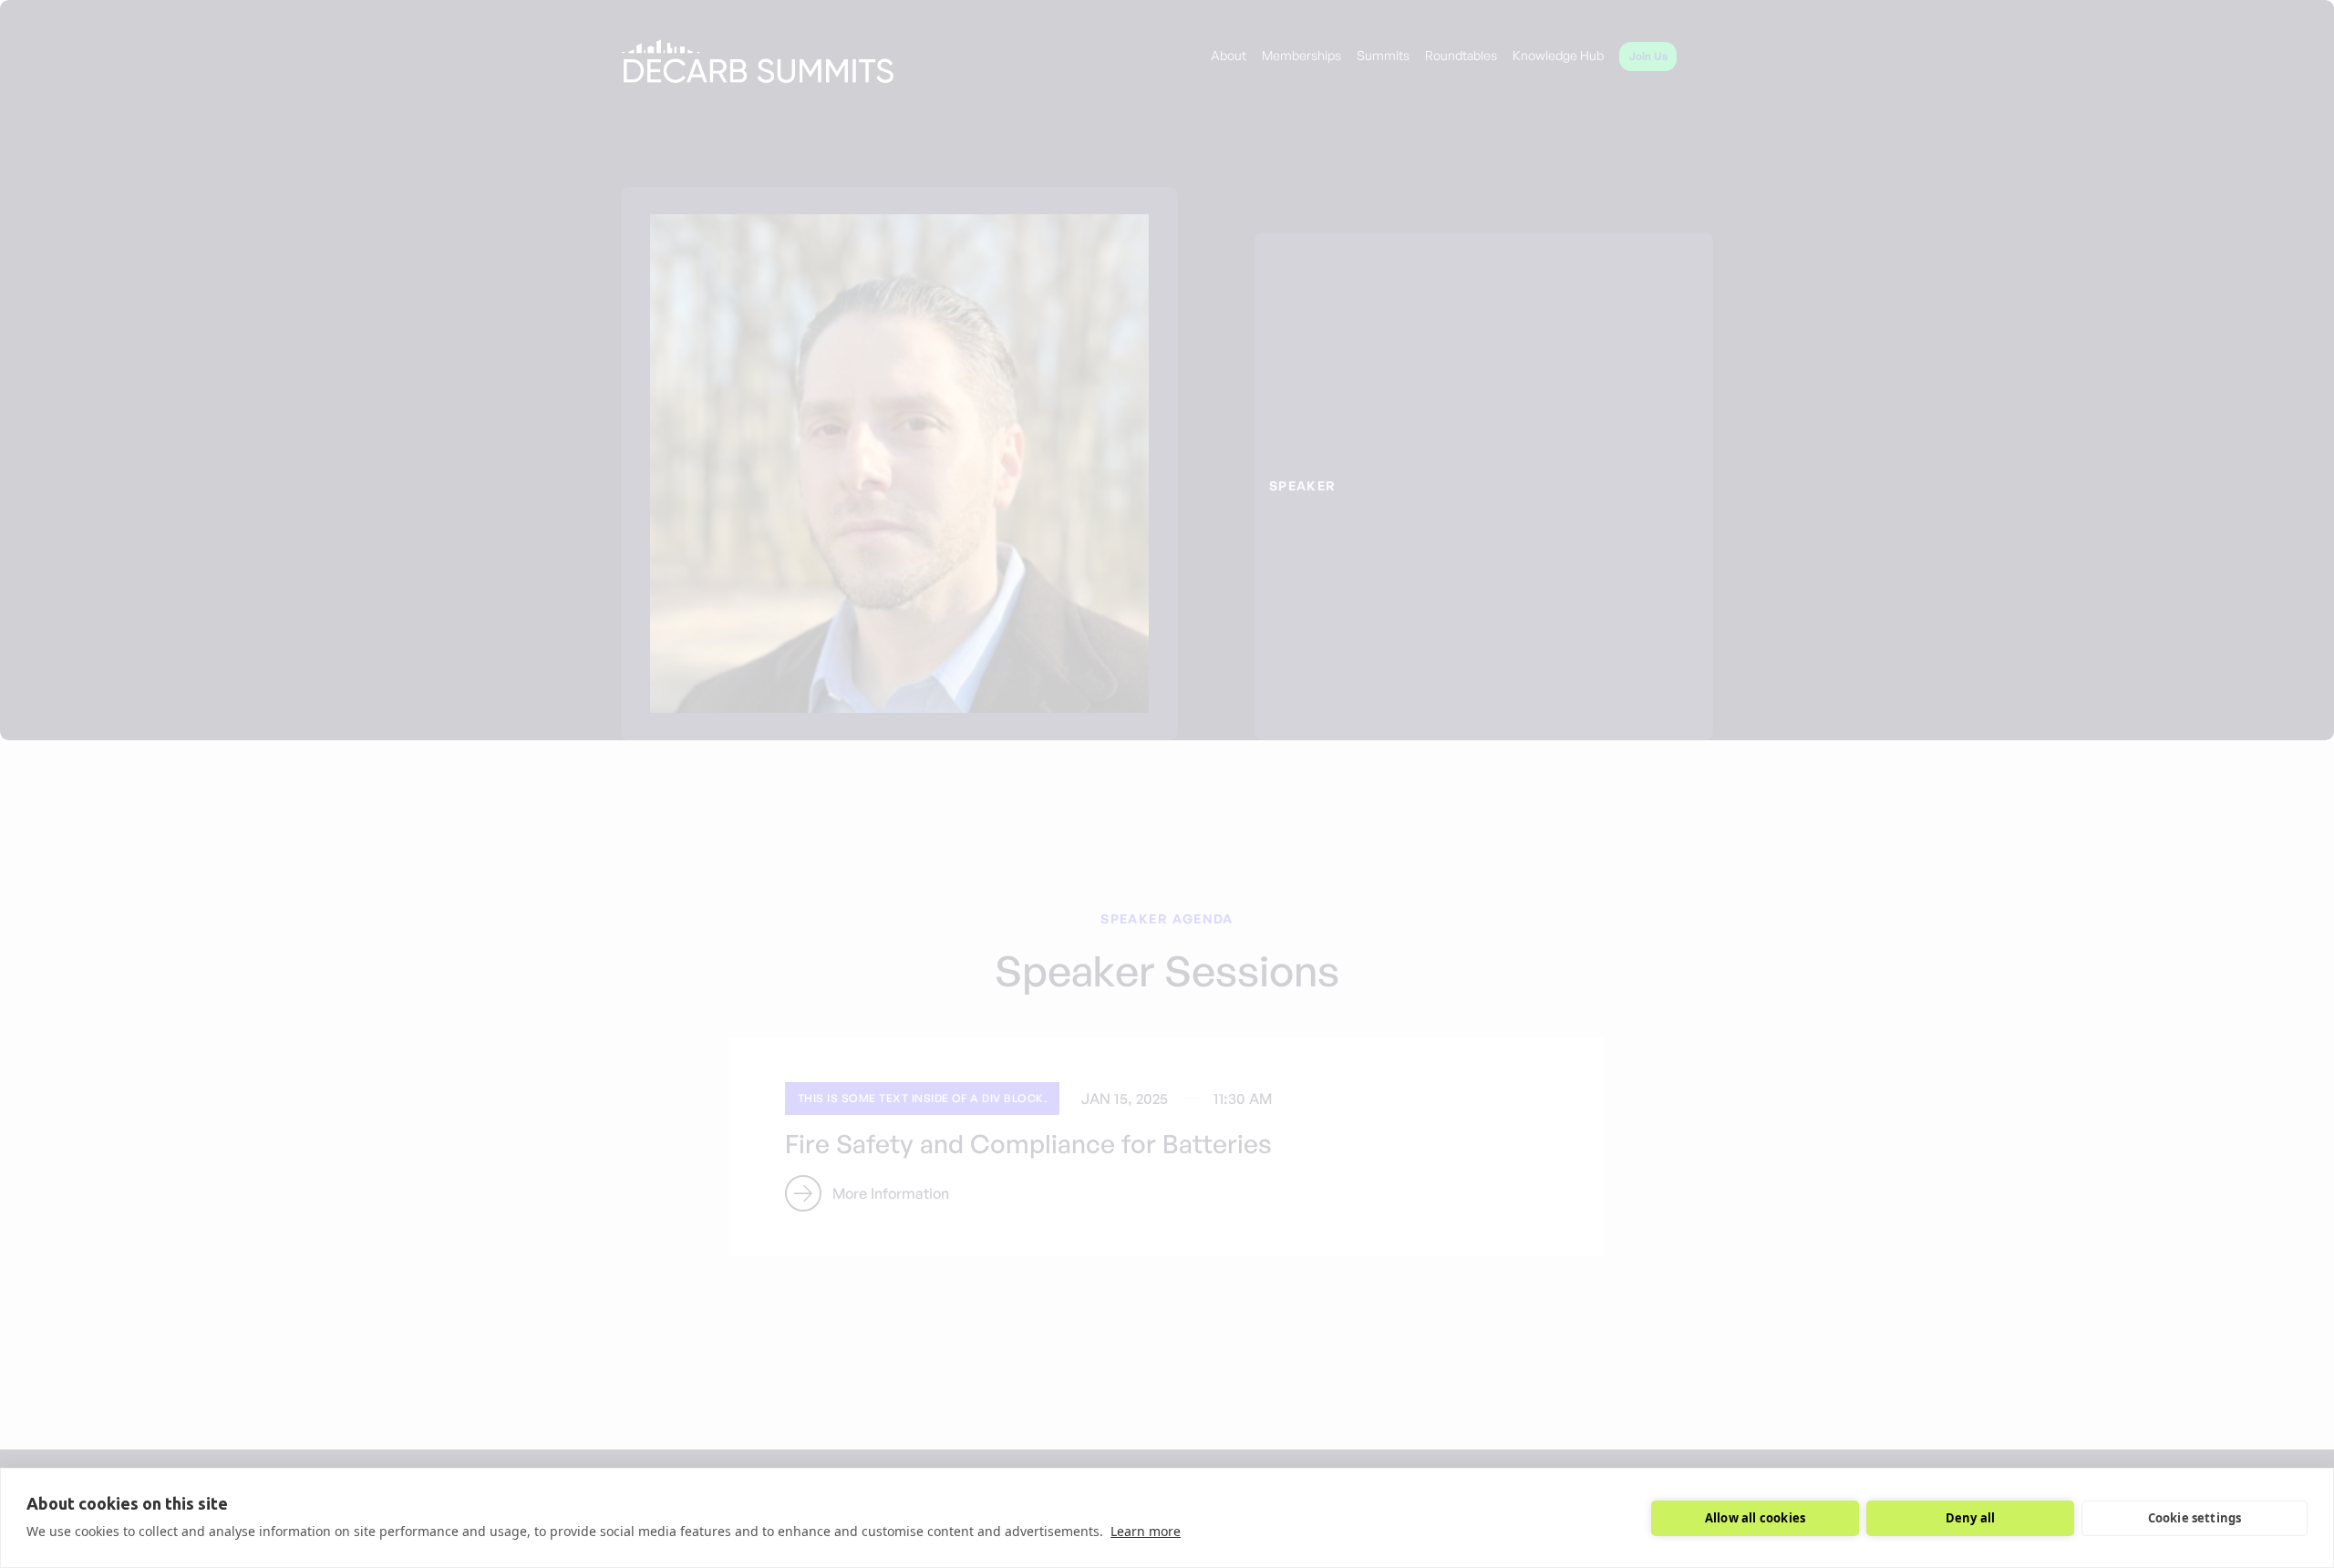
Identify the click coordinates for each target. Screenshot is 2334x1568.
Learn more (1146, 1531)
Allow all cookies (1755, 1518)
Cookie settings (2195, 1518)
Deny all (1971, 1518)
